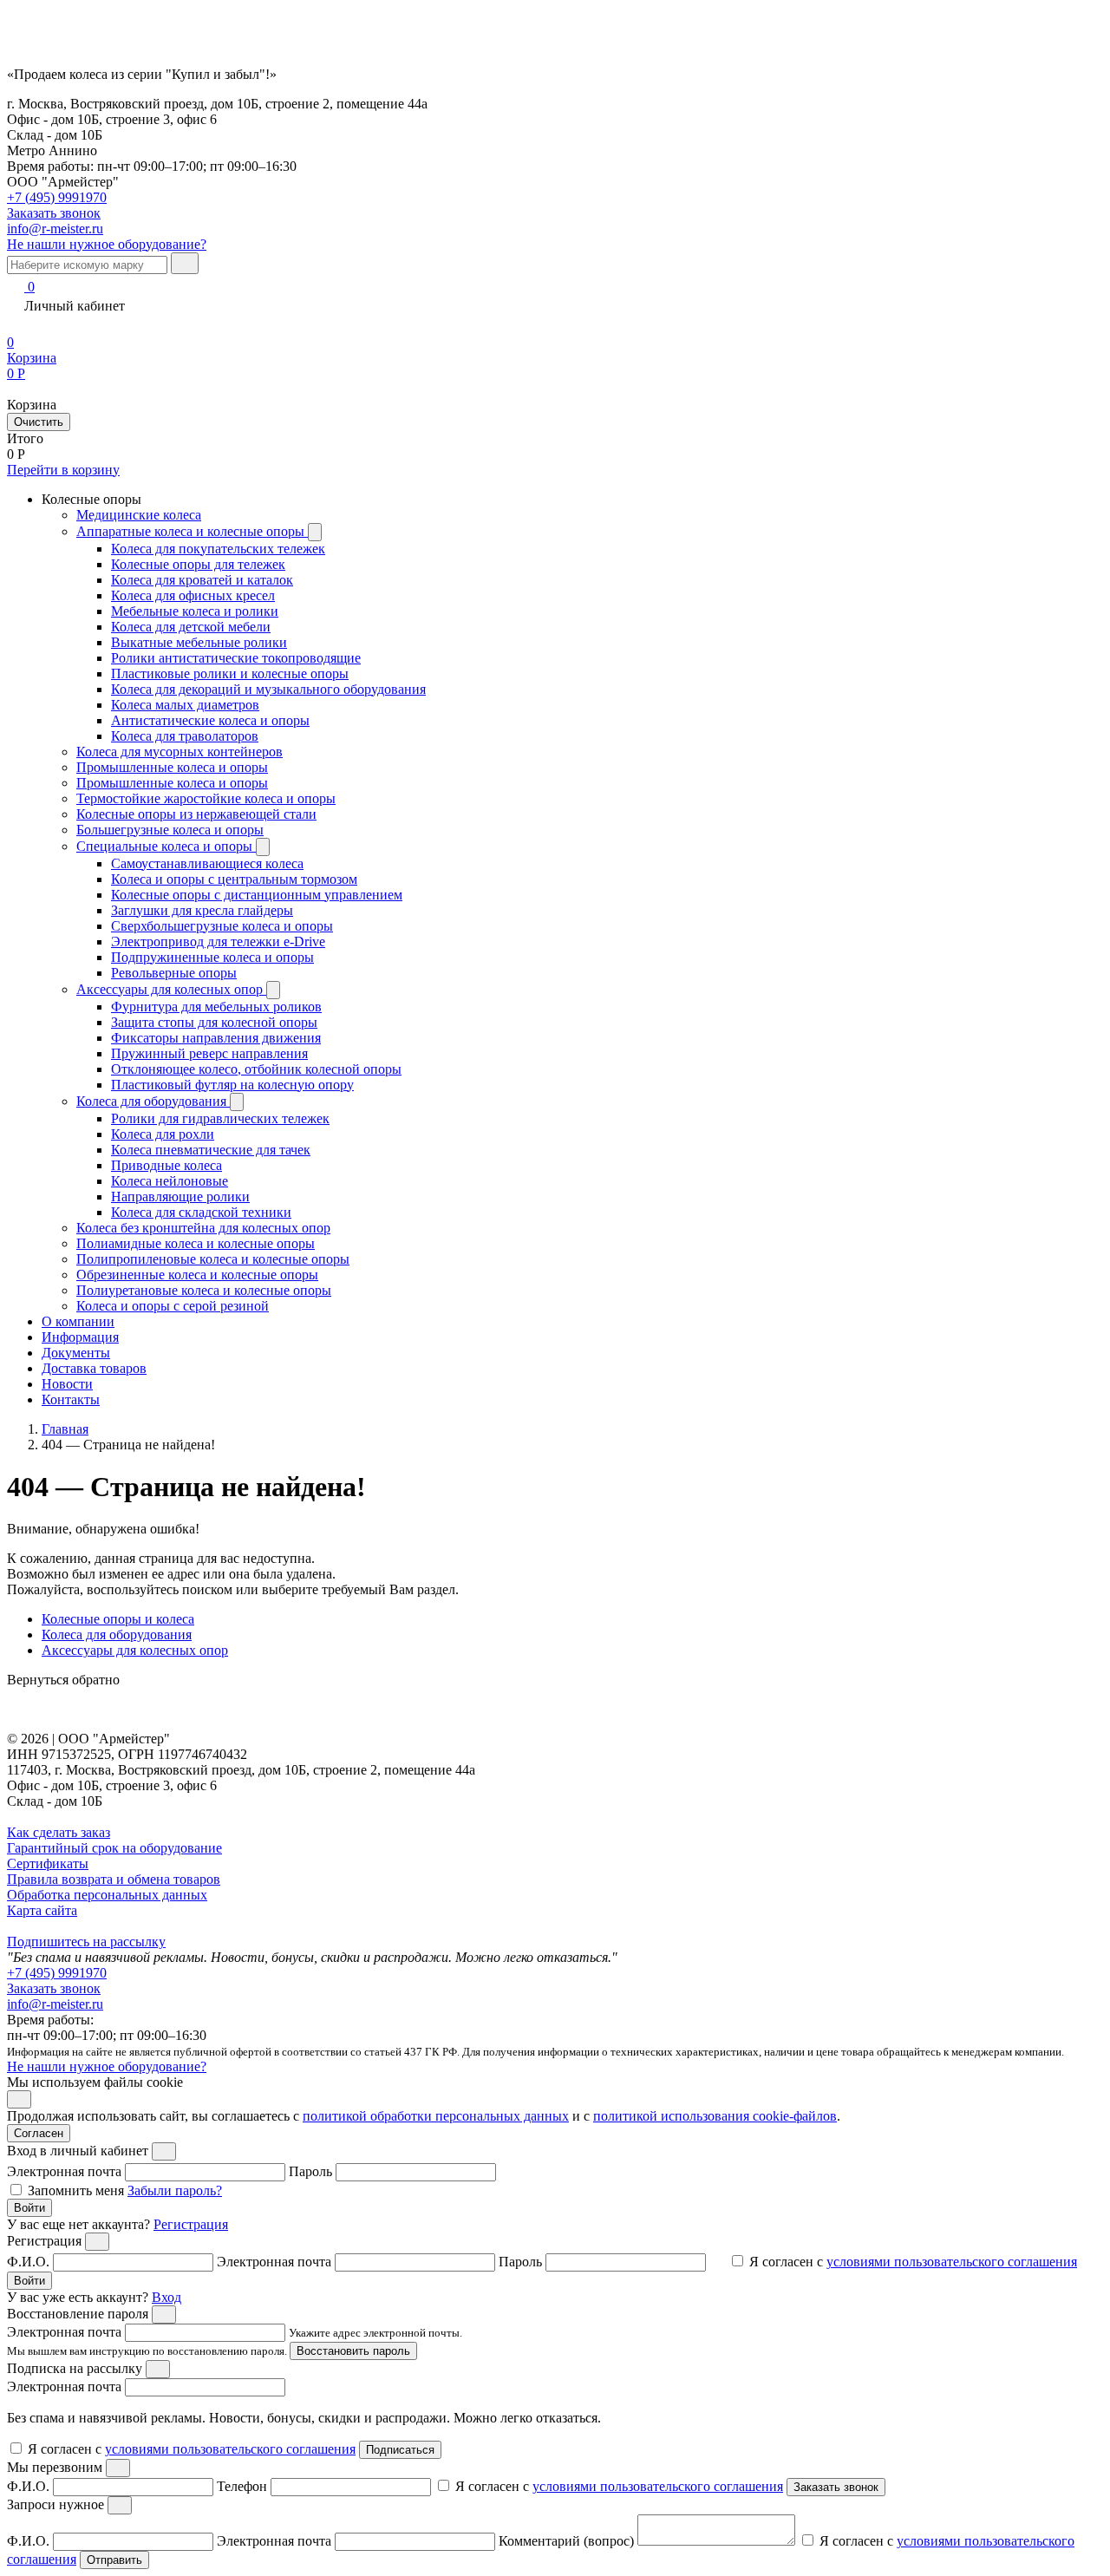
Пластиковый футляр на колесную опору (232, 1085)
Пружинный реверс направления (209, 1053)
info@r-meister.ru (55, 229)
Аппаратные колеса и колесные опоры (192, 531)
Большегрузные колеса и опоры (170, 830)
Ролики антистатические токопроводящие (236, 658)
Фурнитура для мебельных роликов (216, 1007)
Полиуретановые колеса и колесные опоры (204, 1290)
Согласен (39, 2133)
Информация (80, 1337)
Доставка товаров (94, 1368)
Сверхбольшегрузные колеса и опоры (222, 926)
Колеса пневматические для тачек (211, 1150)
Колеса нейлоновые (170, 1181)
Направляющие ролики (180, 1196)
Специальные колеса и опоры (166, 846)
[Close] (164, 2151)
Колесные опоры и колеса (118, 1619)
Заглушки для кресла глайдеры (202, 910)
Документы (76, 1353)
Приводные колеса (166, 1165)
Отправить (114, 2560)
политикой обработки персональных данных (436, 2116)
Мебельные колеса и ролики (195, 611)
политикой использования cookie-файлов (715, 2116)
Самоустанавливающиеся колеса (207, 863)
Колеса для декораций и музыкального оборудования (268, 689)
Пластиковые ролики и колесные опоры (230, 673)
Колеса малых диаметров (185, 705)
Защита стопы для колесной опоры (214, 1022)
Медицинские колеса (139, 515)
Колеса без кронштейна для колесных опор (203, 1228)
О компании (78, 1321)
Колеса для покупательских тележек (218, 549)
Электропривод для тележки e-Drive (218, 941)
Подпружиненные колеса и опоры (212, 957)
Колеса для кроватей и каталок (202, 580)
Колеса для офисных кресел (193, 595)
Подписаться (400, 2450)
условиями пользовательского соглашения (952, 2262)
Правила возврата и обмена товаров (114, 1879)
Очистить (39, 422)
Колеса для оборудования (153, 1101)
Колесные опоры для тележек (198, 564)
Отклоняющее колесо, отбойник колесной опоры (256, 1069)
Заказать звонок (54, 1988)
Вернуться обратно (63, 1680)
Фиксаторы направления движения (216, 1038)
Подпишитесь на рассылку (86, 1942)
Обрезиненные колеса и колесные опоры (197, 1275)
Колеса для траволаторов (185, 736)
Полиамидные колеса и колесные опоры (196, 1243)
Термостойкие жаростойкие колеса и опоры (206, 798)
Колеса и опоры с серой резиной (173, 1306)
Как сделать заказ (59, 1832)
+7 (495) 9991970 (57, 197)
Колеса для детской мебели (191, 627)
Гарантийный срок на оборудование (114, 1848)
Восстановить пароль (353, 2351)
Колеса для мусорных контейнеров (180, 752)
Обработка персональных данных (107, 1895)
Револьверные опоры (174, 973)
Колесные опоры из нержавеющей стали (196, 814)
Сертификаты (48, 1863)
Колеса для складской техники (201, 1212)
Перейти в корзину (63, 470)
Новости (67, 1384)
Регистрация (191, 2224)
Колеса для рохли (163, 1134)
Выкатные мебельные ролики (199, 642)
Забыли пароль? (175, 2190)
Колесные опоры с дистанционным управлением (257, 895)
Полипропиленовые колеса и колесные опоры (213, 1259)
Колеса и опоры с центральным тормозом (234, 879)
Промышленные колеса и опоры (172, 767)
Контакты (71, 1399)
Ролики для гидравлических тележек (220, 1118)
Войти (29, 2208)
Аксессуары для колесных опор (171, 989)
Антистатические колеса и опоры (210, 720)
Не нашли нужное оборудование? (107, 244)
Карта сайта (42, 1910)
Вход (166, 2297)
